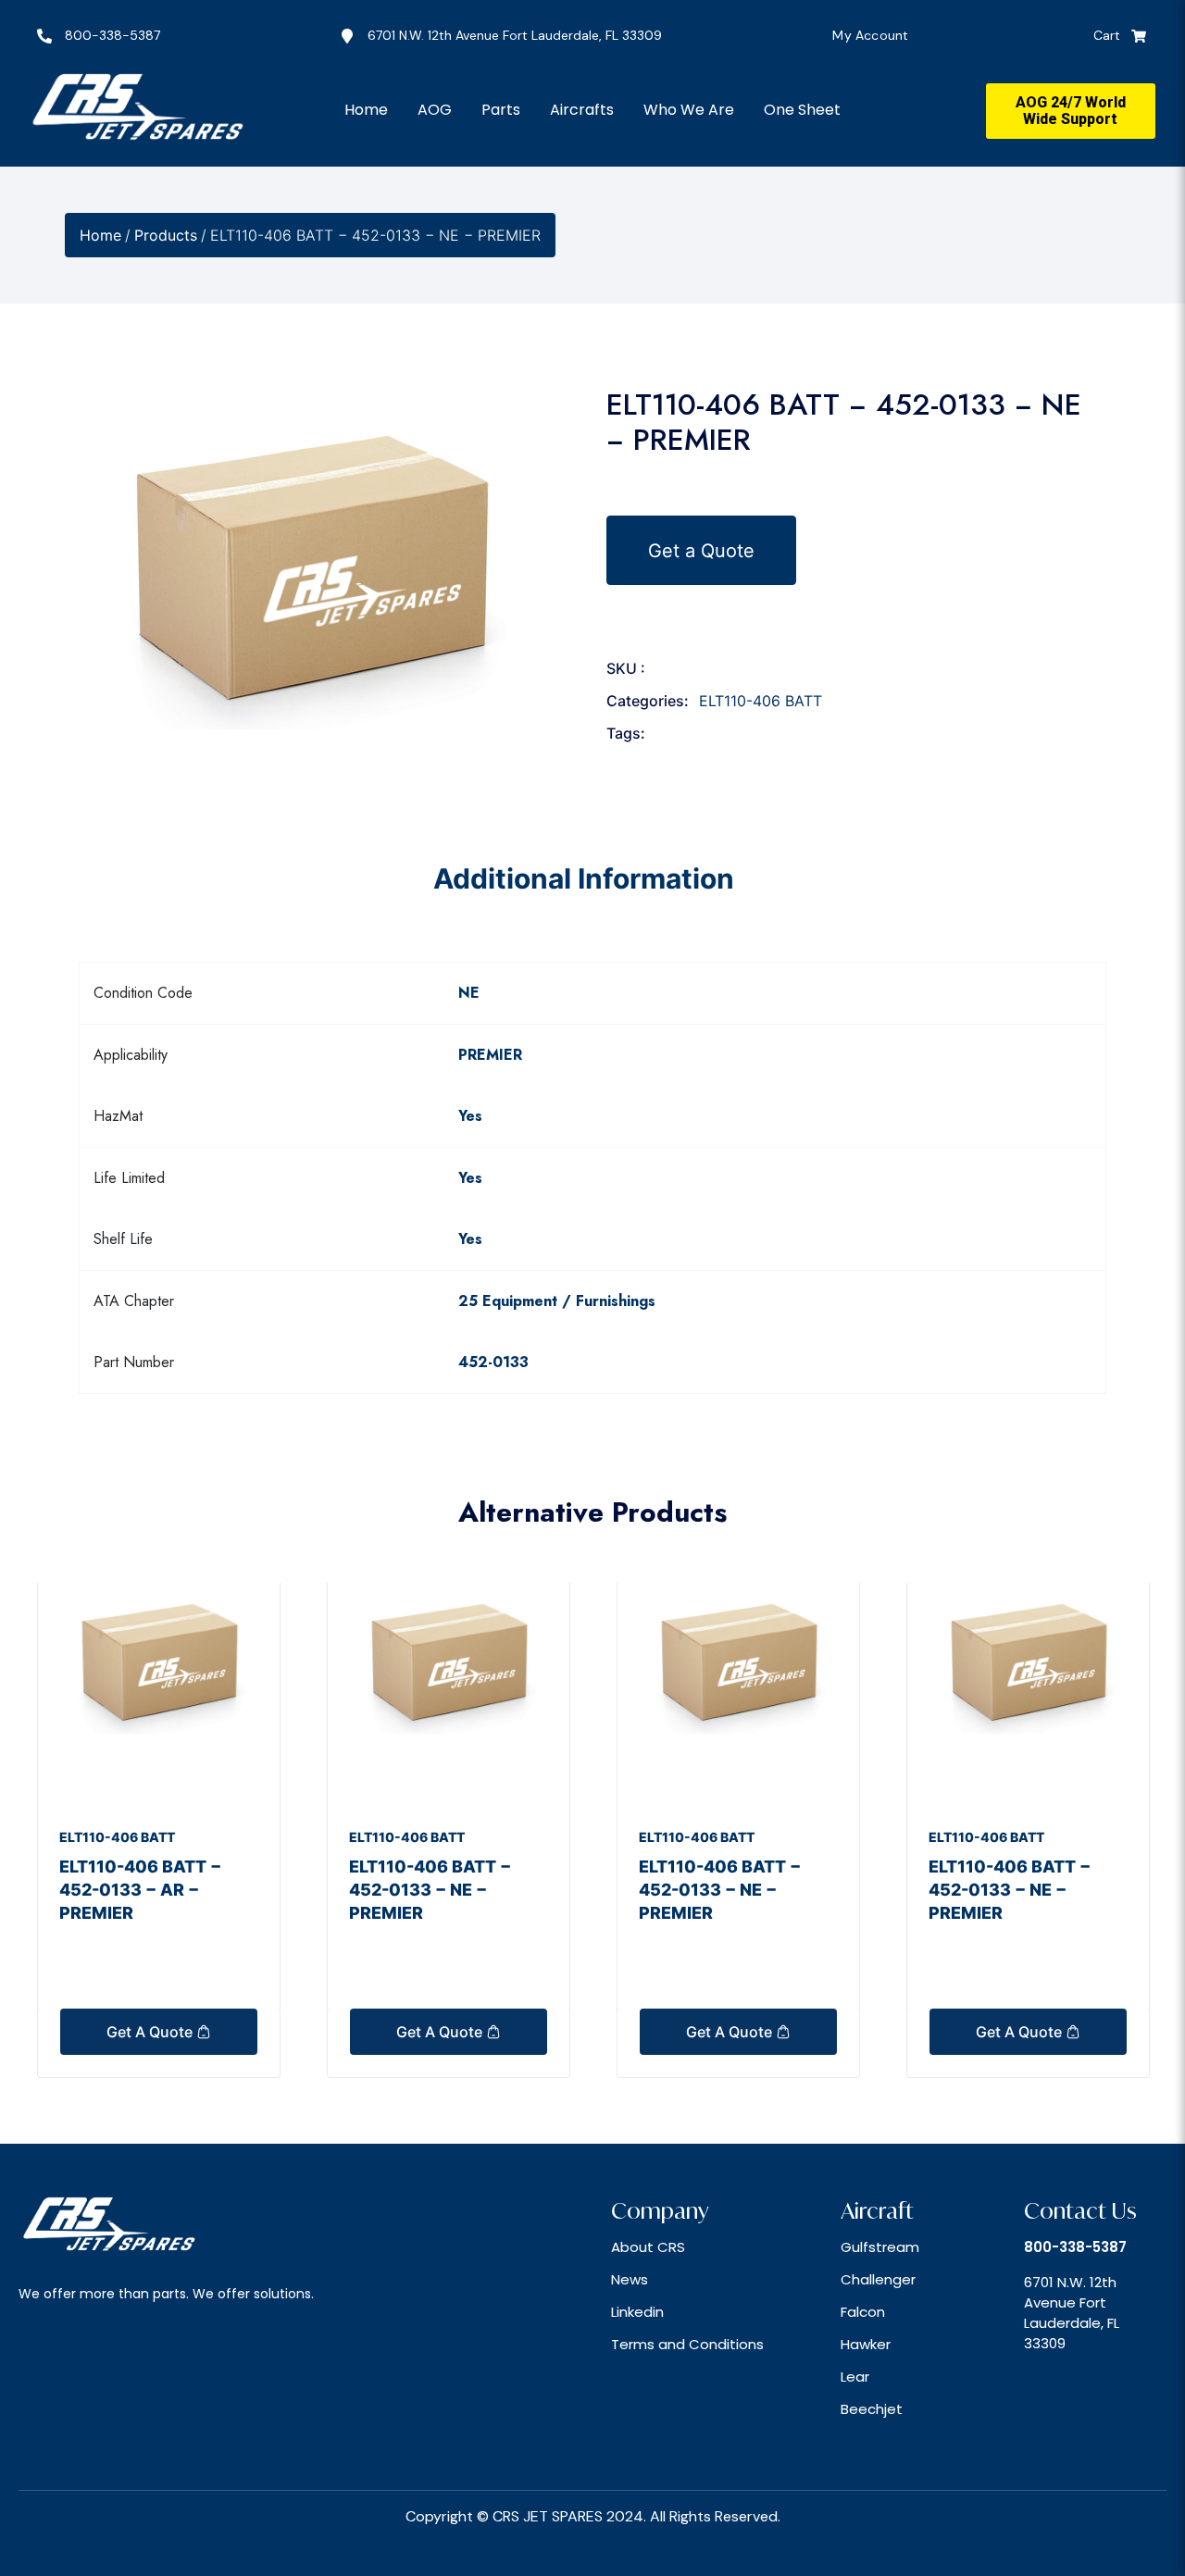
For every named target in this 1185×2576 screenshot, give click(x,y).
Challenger (878, 2279)
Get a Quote (701, 550)
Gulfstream (880, 2247)
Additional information (584, 878)
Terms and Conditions (687, 2344)
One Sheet (802, 110)
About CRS (648, 2247)
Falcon (863, 2312)
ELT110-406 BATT (761, 701)
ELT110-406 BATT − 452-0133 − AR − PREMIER (140, 1890)
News (630, 2279)
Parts (501, 110)
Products (166, 235)
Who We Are (689, 110)
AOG (435, 110)
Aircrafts (582, 110)
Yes (470, 1116)
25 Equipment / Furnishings (557, 1301)
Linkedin (637, 2312)
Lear (855, 2377)
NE (469, 993)
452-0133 (493, 1362)
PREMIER (490, 1055)
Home (366, 110)
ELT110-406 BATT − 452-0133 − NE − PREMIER (430, 1890)
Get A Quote (151, 2032)
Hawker (866, 2344)
